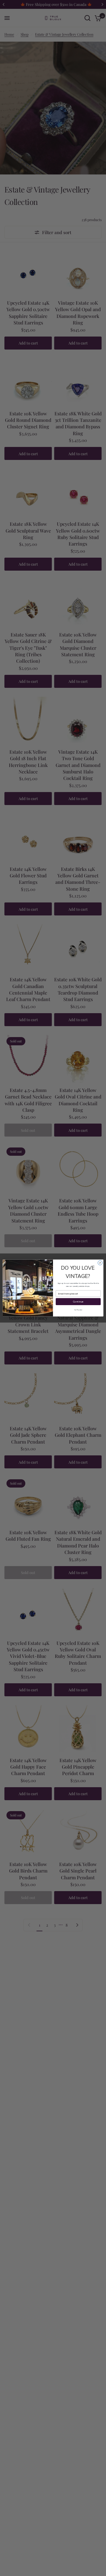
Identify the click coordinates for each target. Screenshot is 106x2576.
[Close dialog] (100, 1263)
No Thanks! (78, 1310)
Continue (78, 1302)
